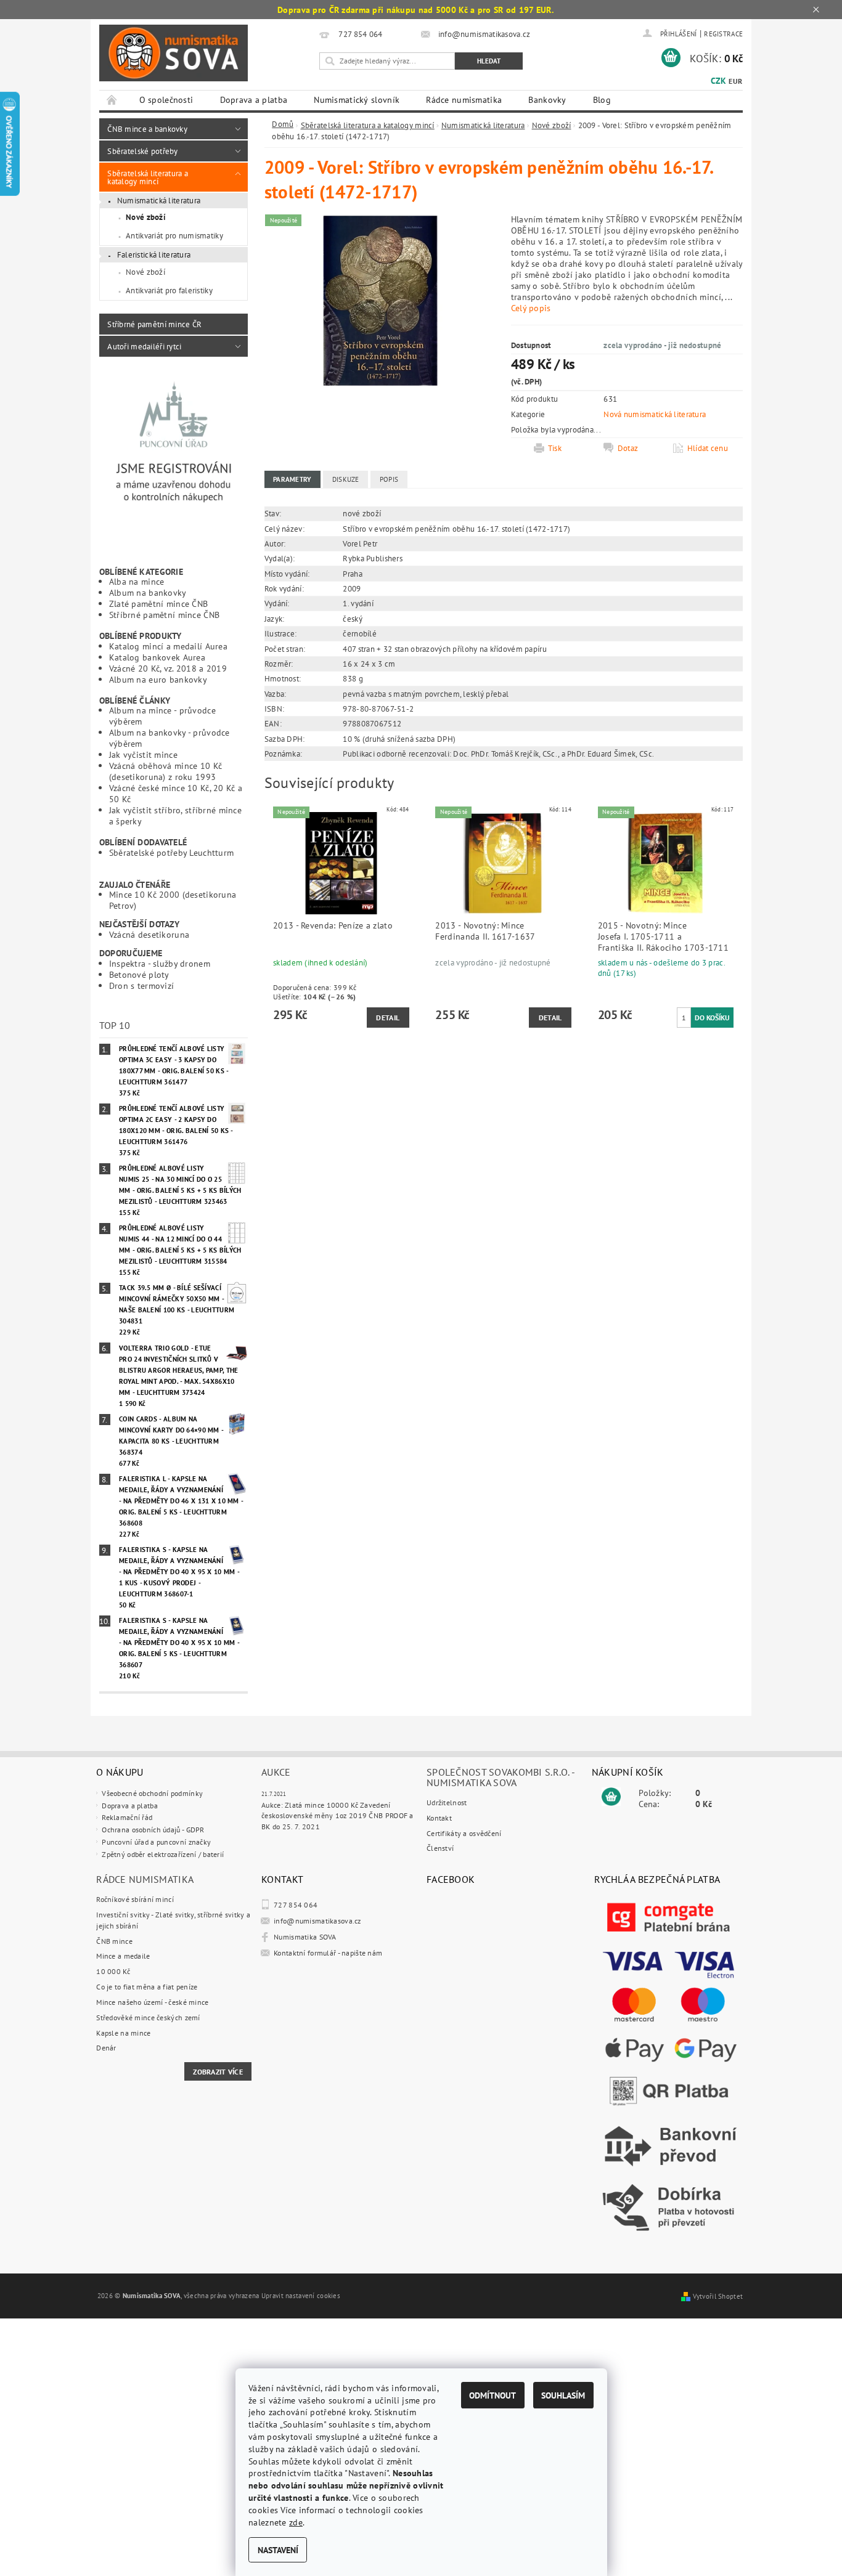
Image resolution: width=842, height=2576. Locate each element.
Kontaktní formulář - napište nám (328, 1953)
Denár (106, 2048)
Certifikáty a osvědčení (464, 1833)
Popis (389, 479)
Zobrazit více (218, 2072)
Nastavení (278, 2550)
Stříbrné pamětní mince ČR (154, 324)
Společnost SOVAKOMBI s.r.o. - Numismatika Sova (501, 1777)
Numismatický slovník (357, 100)
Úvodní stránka (112, 100)
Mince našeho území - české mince (152, 2002)
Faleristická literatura (154, 254)
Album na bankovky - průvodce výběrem (170, 738)
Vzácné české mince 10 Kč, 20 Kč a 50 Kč (176, 793)
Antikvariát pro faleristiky (169, 290)
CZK (718, 81)
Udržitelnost (447, 1802)
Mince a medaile (123, 1956)
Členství (440, 1848)
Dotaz (628, 448)
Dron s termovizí (142, 985)
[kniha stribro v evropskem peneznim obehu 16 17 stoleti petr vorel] (380, 299)
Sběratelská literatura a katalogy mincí (148, 177)
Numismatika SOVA (305, 1937)
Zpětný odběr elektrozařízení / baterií (163, 1854)
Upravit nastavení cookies (301, 2296)
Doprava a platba (254, 100)
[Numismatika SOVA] (174, 53)
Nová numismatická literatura (655, 414)
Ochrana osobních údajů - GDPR (153, 1830)
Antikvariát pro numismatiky (174, 235)
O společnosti (166, 100)
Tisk (555, 448)
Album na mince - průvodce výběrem (162, 716)
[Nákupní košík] (611, 1797)
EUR (735, 81)
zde (296, 2522)
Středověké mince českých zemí (148, 2017)
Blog (602, 100)
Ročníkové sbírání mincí (135, 1899)
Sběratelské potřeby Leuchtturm (172, 852)
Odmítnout (493, 2395)
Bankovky (547, 100)
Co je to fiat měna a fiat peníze (147, 1987)
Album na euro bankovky (158, 679)
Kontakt (439, 1818)
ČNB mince (114, 1941)
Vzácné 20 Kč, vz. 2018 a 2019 (168, 668)
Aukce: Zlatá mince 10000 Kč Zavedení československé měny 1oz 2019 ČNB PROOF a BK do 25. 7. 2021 (337, 1816)
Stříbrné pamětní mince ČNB (165, 615)
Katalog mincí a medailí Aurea (168, 646)
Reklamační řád (127, 1817)
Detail (388, 1018)
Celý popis (531, 308)
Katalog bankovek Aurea (157, 657)
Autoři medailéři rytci (144, 346)
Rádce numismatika (464, 100)
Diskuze (346, 479)
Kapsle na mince (123, 2033)
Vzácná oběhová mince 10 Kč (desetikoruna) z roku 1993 (166, 771)
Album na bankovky (148, 592)
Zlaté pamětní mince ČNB (159, 603)
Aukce (276, 1772)
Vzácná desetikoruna (149, 934)
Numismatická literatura (159, 200)
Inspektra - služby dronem (160, 963)
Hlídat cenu (708, 448)
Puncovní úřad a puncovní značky (156, 1842)
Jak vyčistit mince (143, 754)
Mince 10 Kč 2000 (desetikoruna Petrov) (173, 900)
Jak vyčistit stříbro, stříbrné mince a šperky (175, 815)
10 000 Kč (113, 1971)
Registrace (723, 34)
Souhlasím (563, 2395)
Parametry (292, 479)
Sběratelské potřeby (142, 151)
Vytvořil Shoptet (718, 2296)
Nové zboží (146, 217)
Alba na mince (137, 581)
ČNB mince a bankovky (147, 129)
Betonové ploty (139, 974)
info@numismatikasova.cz (317, 1921)
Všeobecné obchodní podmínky (152, 1793)
